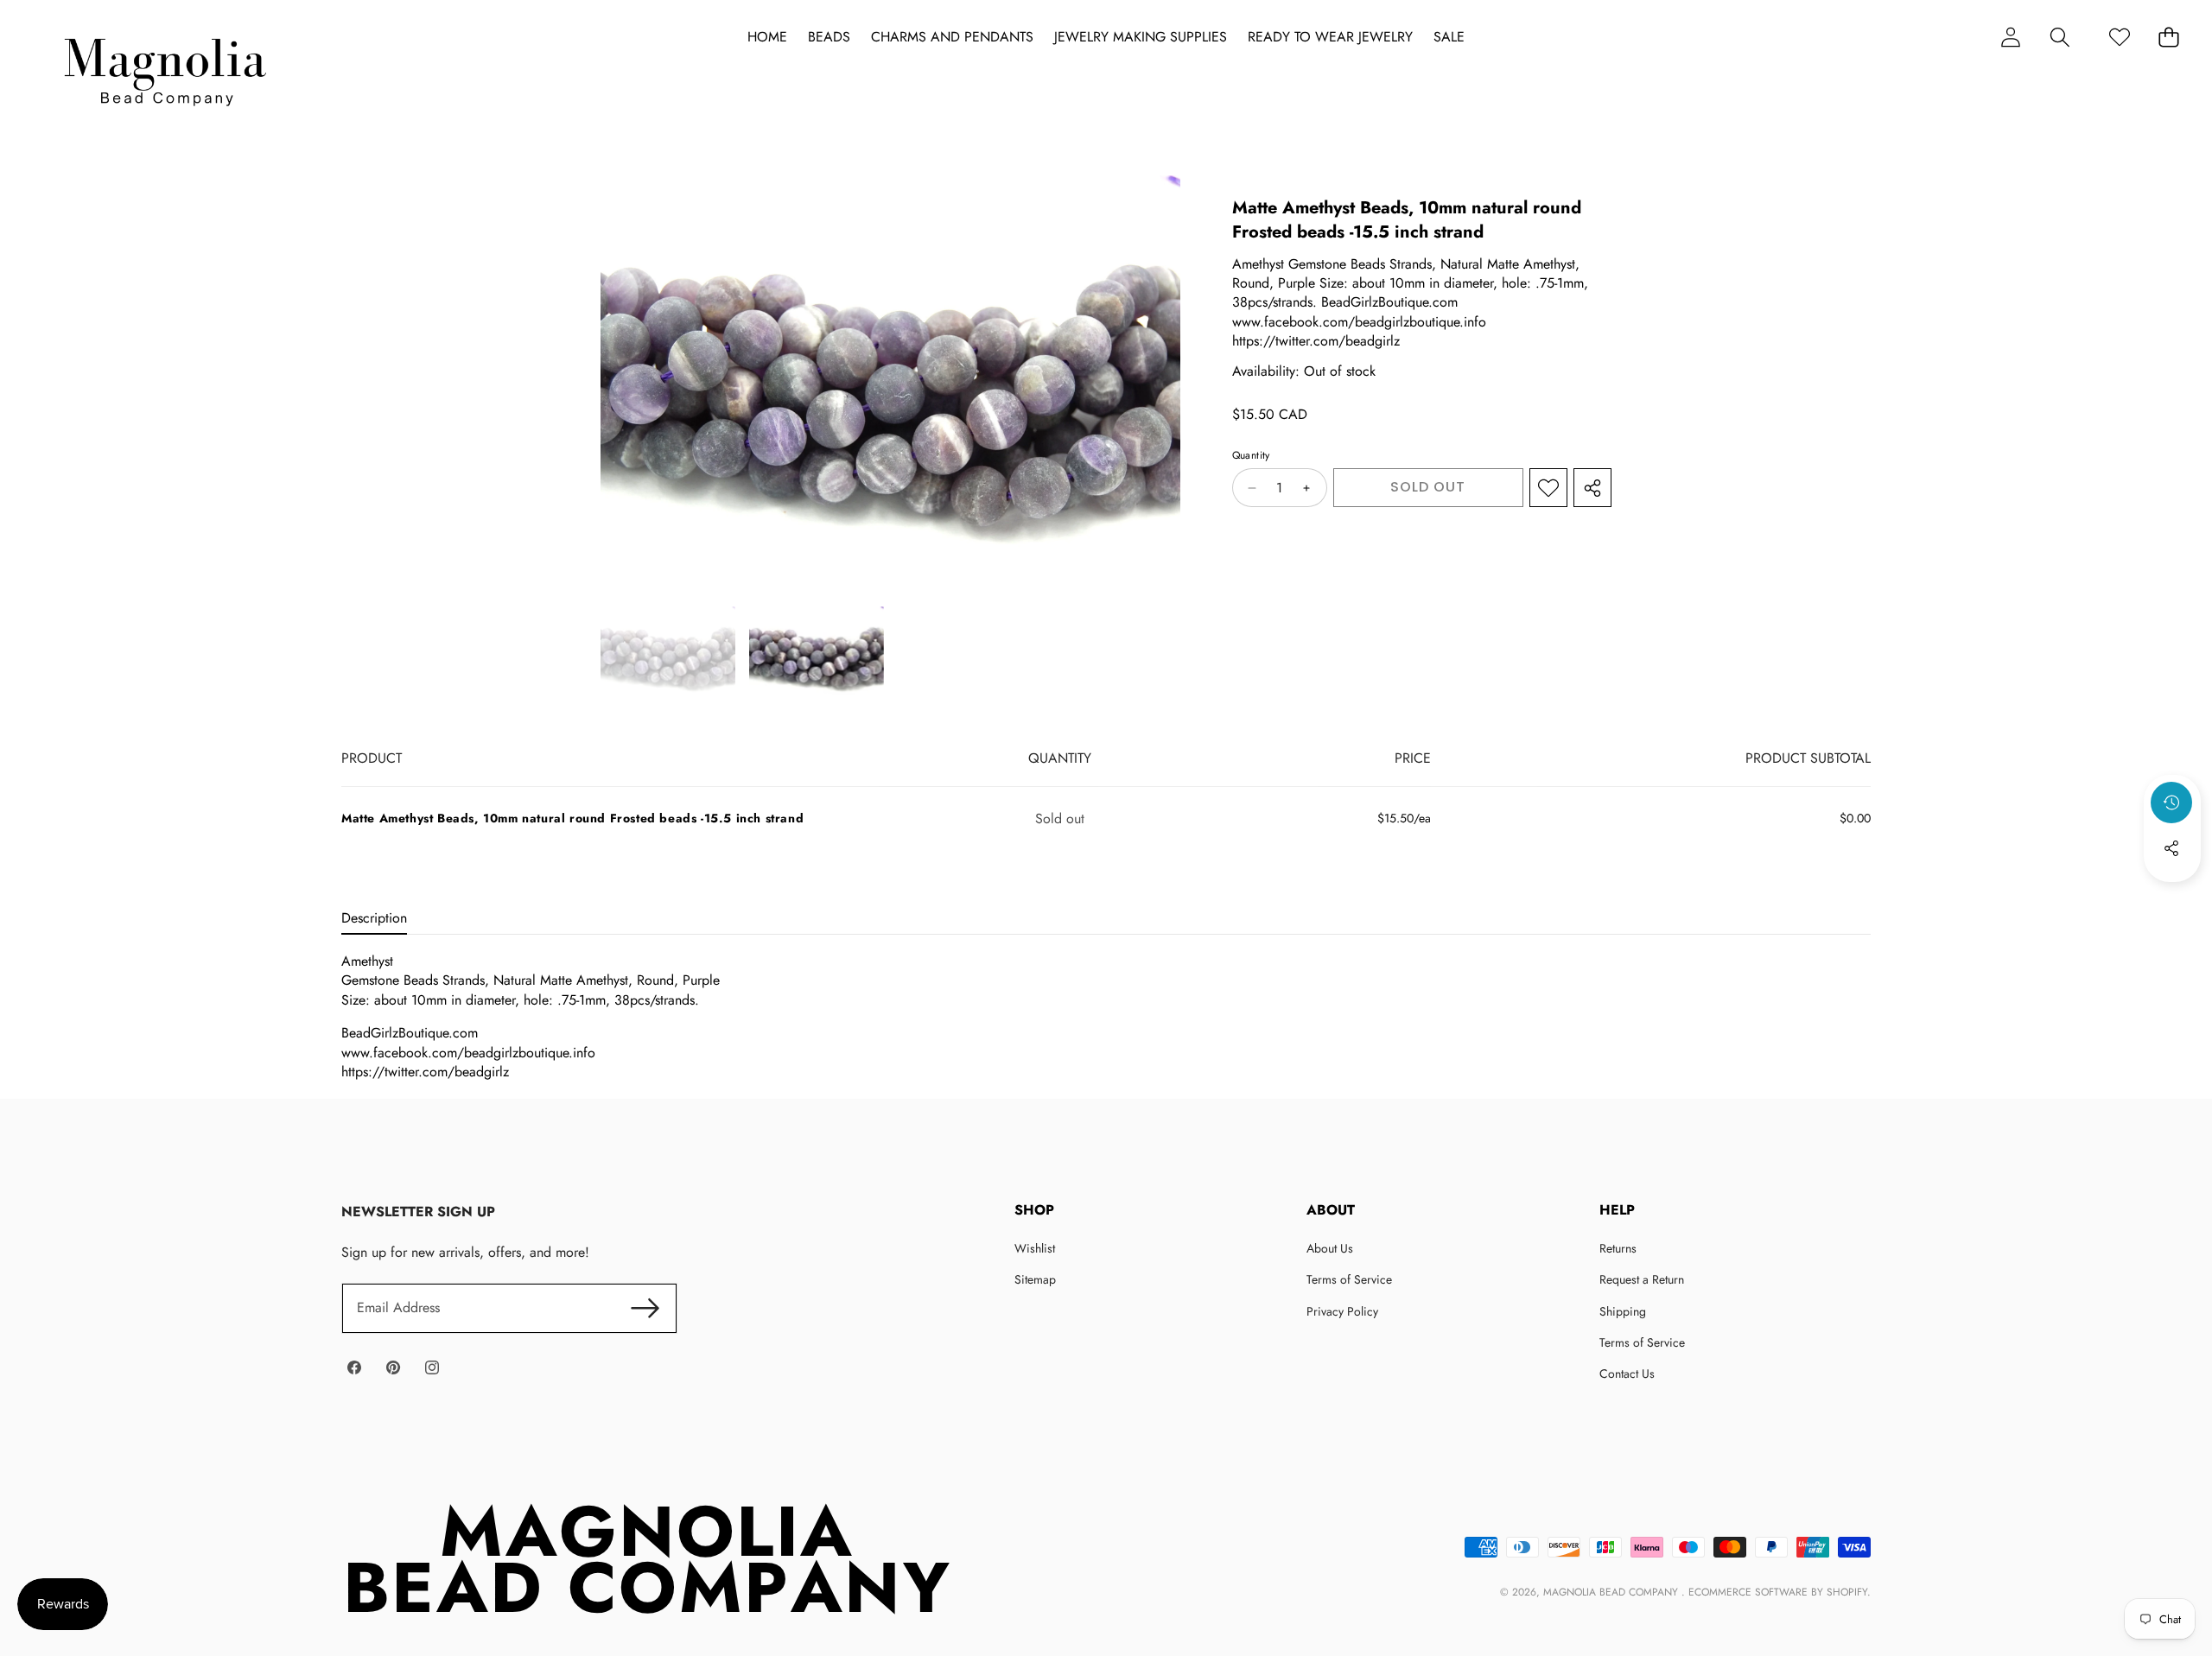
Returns (1618, 1248)
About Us (1330, 1248)
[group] (668, 654)
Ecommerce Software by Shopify (1778, 1592)
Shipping (1623, 1311)
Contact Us (1627, 1374)
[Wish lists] (2119, 37)
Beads (829, 37)
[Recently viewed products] (2171, 803)
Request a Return (1642, 1279)
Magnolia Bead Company (1612, 1592)
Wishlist (1035, 1248)
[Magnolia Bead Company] (165, 68)
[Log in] (2010, 37)
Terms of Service (1349, 1279)
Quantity (1251, 456)
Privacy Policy (1342, 1311)
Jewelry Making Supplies (1141, 37)
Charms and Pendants (952, 37)
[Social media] (2171, 848)
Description (374, 918)
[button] (2059, 37)
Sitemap (1035, 1279)
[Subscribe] (645, 1308)
